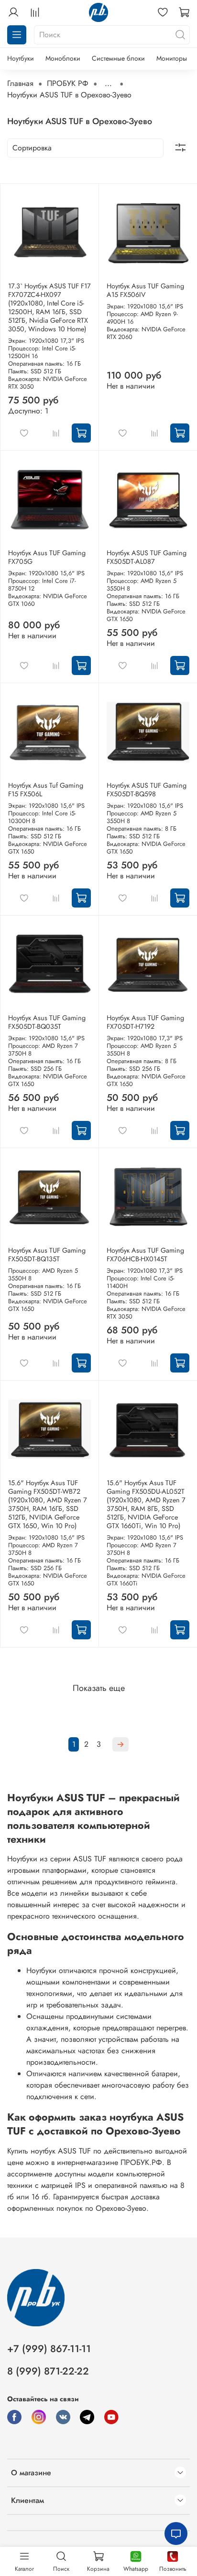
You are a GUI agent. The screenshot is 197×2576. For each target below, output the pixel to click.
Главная (20, 83)
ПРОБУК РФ (68, 83)
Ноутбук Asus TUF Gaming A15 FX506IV (145, 290)
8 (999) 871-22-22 (48, 2371)
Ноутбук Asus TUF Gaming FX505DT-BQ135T (47, 1255)
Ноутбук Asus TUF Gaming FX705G (47, 557)
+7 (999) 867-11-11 (49, 2349)
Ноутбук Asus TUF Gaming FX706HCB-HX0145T (145, 1255)
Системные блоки (118, 58)
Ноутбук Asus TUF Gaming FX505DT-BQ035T (47, 1022)
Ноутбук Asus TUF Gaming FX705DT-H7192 (145, 1022)
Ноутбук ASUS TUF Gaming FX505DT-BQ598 (147, 790)
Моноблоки (63, 58)
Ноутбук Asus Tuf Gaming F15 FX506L (46, 790)
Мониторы (172, 58)
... (108, 84)
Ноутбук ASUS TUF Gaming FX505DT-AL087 (147, 557)
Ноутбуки (21, 58)
